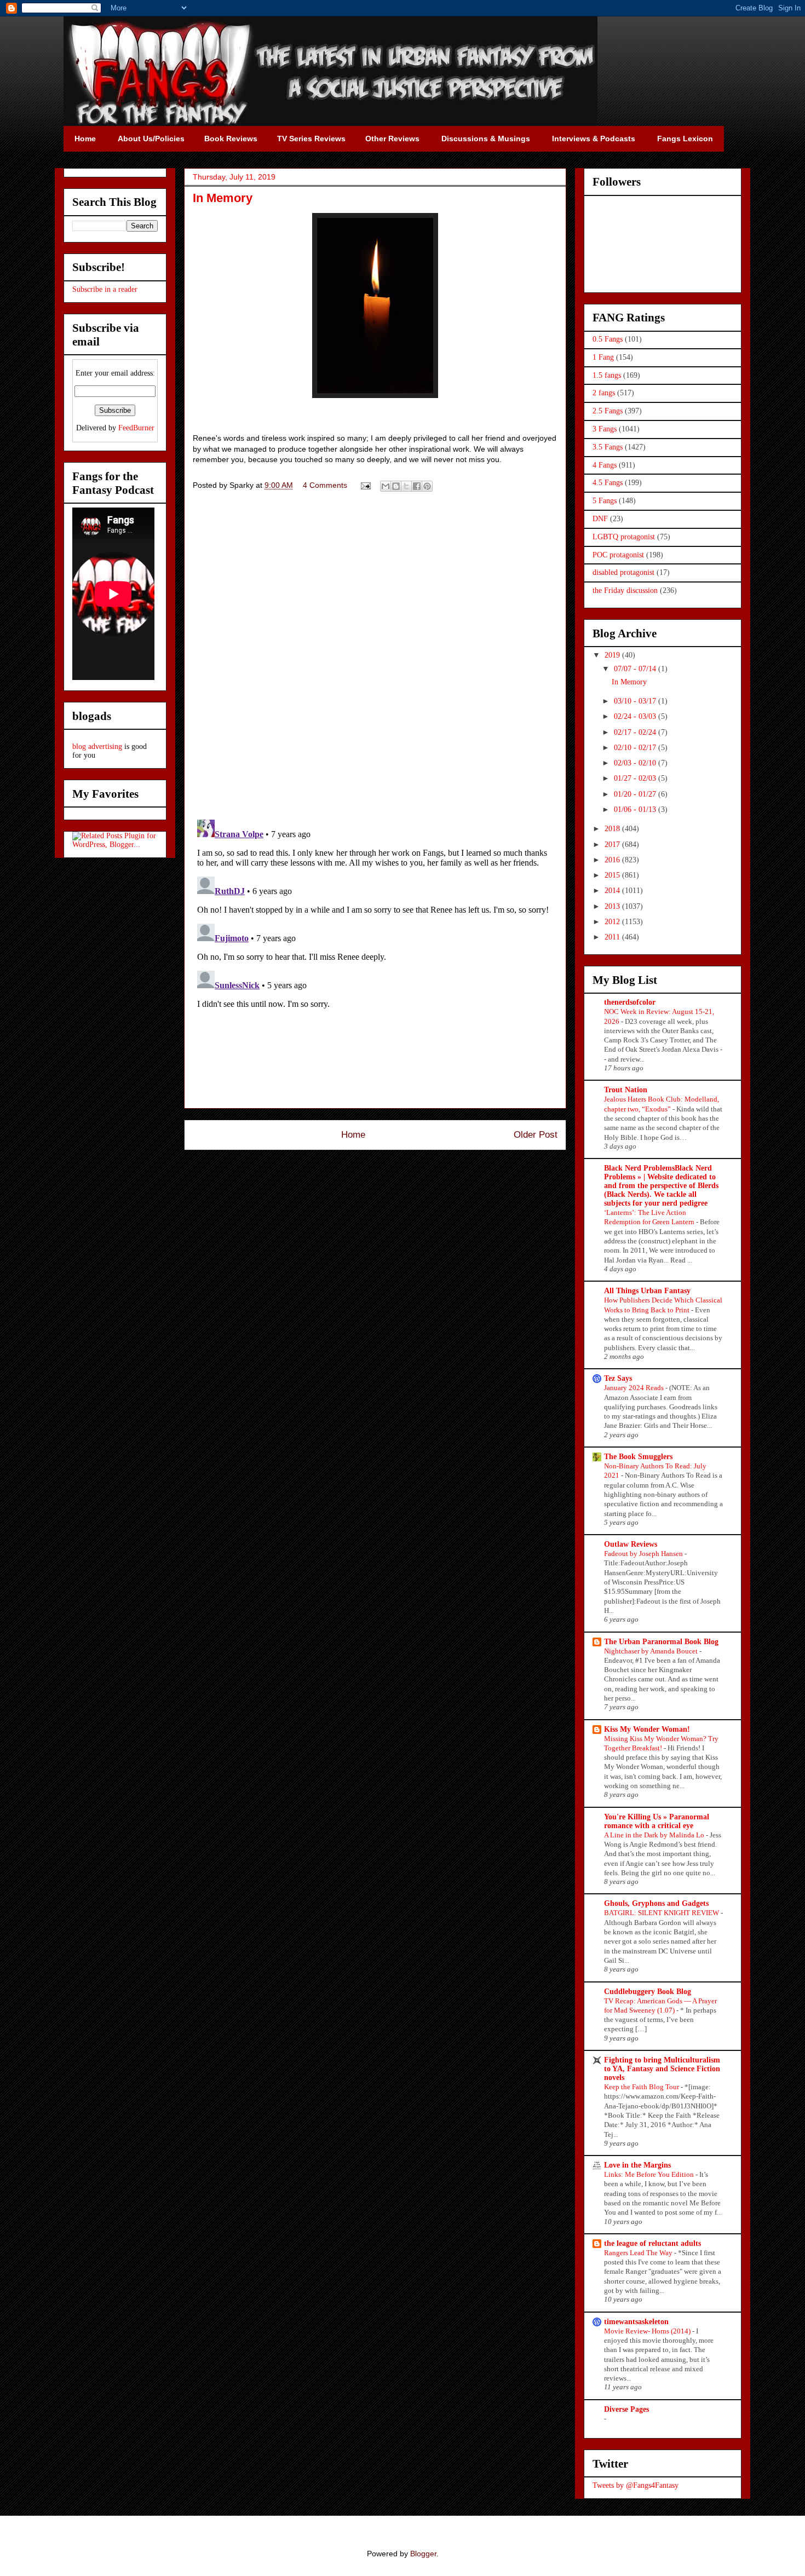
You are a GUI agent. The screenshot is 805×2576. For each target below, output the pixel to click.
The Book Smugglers (638, 1457)
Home (353, 1135)
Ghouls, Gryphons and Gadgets (656, 1903)
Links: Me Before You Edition (650, 2174)
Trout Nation (626, 1090)
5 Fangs (605, 501)
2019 (613, 655)
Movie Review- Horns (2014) (648, 2331)
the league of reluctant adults (652, 2243)
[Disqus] (375, 658)
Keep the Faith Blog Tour (642, 2087)
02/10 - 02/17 (636, 748)
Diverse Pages (626, 2409)
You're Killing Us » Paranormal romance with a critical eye (657, 1821)
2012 (613, 922)
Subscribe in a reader (105, 289)
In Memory (629, 682)
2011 (613, 937)
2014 (613, 891)
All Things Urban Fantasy (647, 1291)
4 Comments (325, 485)
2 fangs (604, 393)
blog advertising (97, 747)
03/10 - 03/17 (636, 701)
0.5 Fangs (608, 339)
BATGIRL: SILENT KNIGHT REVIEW (662, 1913)
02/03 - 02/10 (636, 763)
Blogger (423, 2554)
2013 (613, 906)
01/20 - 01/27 (636, 794)
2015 (613, 875)
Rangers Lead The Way (639, 2253)
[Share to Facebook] (417, 486)
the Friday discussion (625, 590)
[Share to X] (406, 486)
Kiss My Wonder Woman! (647, 1729)
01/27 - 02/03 (636, 778)
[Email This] (386, 486)
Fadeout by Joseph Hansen (644, 1554)
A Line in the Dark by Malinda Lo (655, 1835)
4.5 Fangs (608, 483)
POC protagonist (618, 555)
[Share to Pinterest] (427, 486)
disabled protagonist (623, 572)
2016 (613, 860)
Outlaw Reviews (631, 1544)
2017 (613, 845)
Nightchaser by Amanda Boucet (652, 1651)
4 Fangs (605, 465)
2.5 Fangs (608, 411)
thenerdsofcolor (630, 1002)
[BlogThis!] (396, 486)
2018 (613, 829)
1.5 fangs (607, 375)
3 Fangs (605, 429)
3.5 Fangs (608, 447)
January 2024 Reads (635, 1388)
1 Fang (603, 357)
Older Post (536, 1135)
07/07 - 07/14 (636, 669)
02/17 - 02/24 (636, 732)
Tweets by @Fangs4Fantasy (636, 2485)
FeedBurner (136, 428)
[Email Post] (365, 485)
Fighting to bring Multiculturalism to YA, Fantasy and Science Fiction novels (662, 2069)
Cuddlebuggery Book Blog (648, 1992)
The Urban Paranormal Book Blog (661, 1642)
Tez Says (618, 1378)
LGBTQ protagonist (624, 537)
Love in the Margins (637, 2165)
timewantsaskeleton (636, 2322)
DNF (600, 519)
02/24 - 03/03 (636, 716)
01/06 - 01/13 (636, 809)
